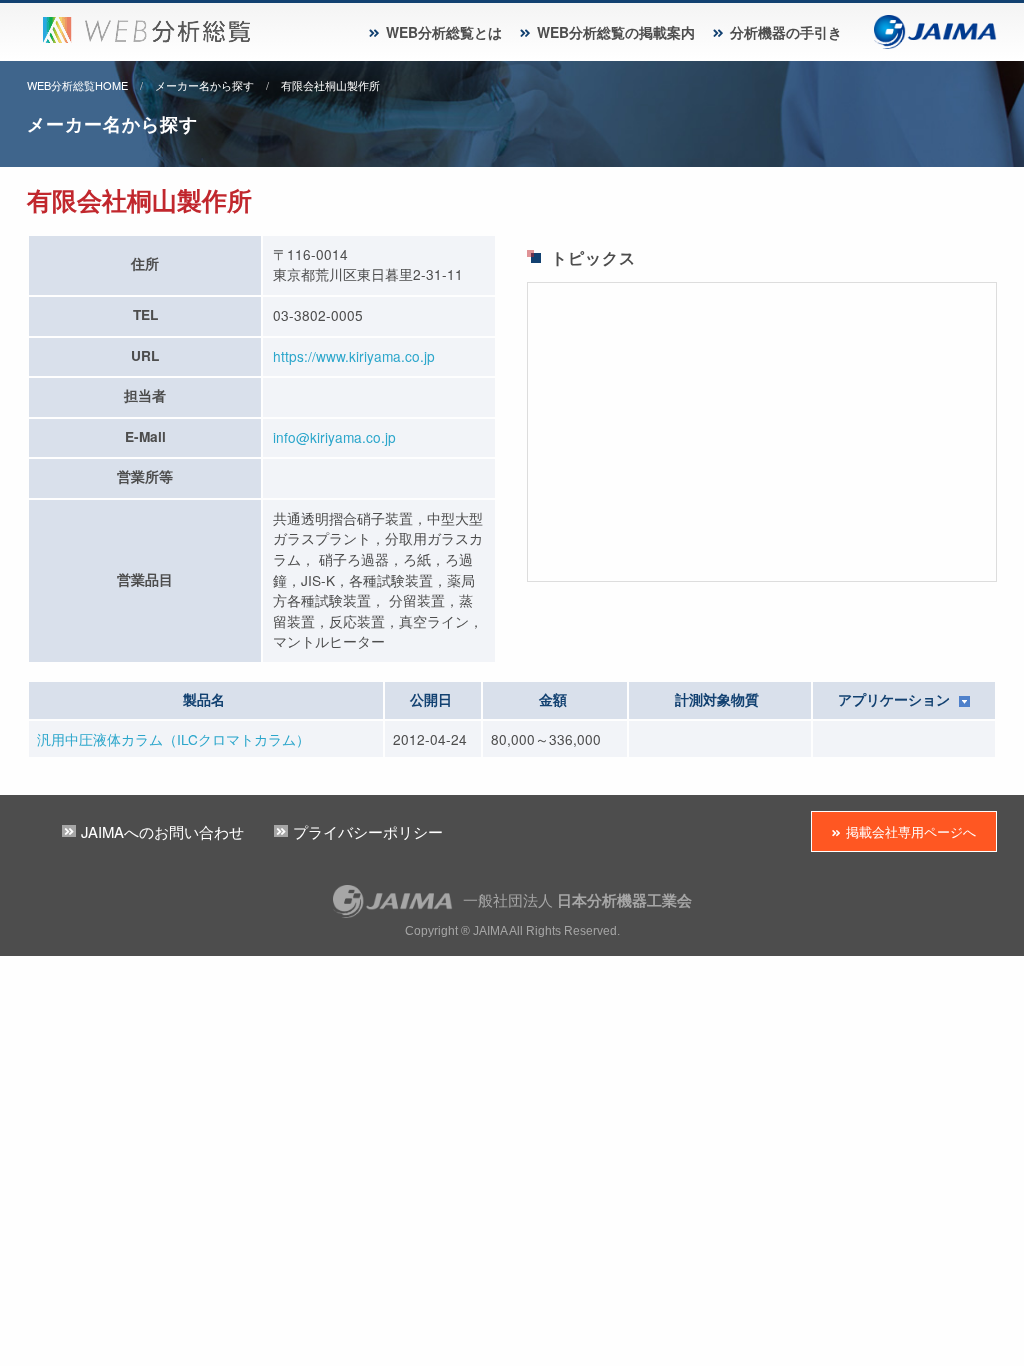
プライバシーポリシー (368, 831)
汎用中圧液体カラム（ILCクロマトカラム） (173, 739)
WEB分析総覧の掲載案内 (616, 32)
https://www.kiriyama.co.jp (354, 356)
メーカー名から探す (204, 85)
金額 (553, 699)
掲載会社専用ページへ (911, 831)
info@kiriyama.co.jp (334, 437)
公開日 (431, 699)
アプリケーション (896, 699)
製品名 (204, 699)
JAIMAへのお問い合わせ (162, 831)
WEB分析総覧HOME (77, 85)
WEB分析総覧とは (444, 32)
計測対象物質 (717, 699)
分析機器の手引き (786, 32)
